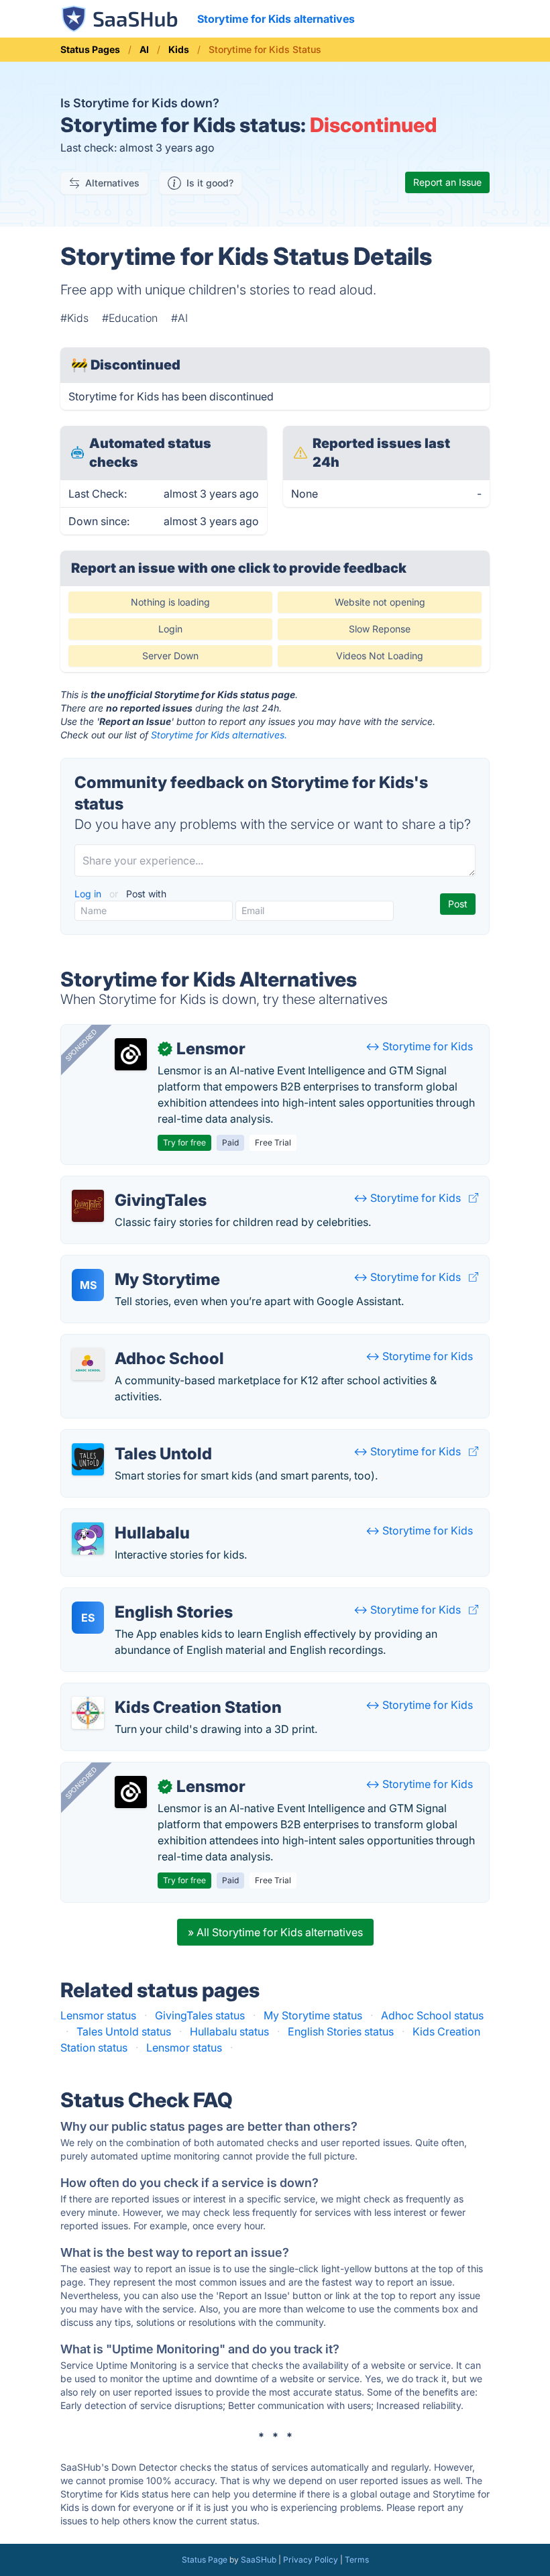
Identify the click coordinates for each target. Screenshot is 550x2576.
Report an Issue (447, 182)
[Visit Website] (474, 1198)
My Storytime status (313, 2015)
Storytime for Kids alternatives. (219, 735)
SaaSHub (259, 2560)
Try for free (184, 1142)
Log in (89, 894)
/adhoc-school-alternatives (140, 1343)
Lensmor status (98, 2015)
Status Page (205, 2560)
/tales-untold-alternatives (135, 1438)
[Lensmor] (131, 1054)
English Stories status (341, 2031)
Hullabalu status (229, 2031)
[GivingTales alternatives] (88, 1206)
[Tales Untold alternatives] (88, 1459)
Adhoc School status (432, 2015)
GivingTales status (200, 2015)
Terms (357, 2560)
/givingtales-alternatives (132, 1184)
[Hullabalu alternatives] (88, 1538)
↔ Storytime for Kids (419, 1046)
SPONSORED (81, 1045)
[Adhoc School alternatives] (88, 1364)
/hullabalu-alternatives (127, 1517)
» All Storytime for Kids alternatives (275, 1932)
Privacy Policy (311, 2560)
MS (88, 1285)
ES (88, 1618)
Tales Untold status (124, 2031)
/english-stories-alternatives (142, 1596)
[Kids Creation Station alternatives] (88, 1713)
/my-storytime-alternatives (138, 1264)
